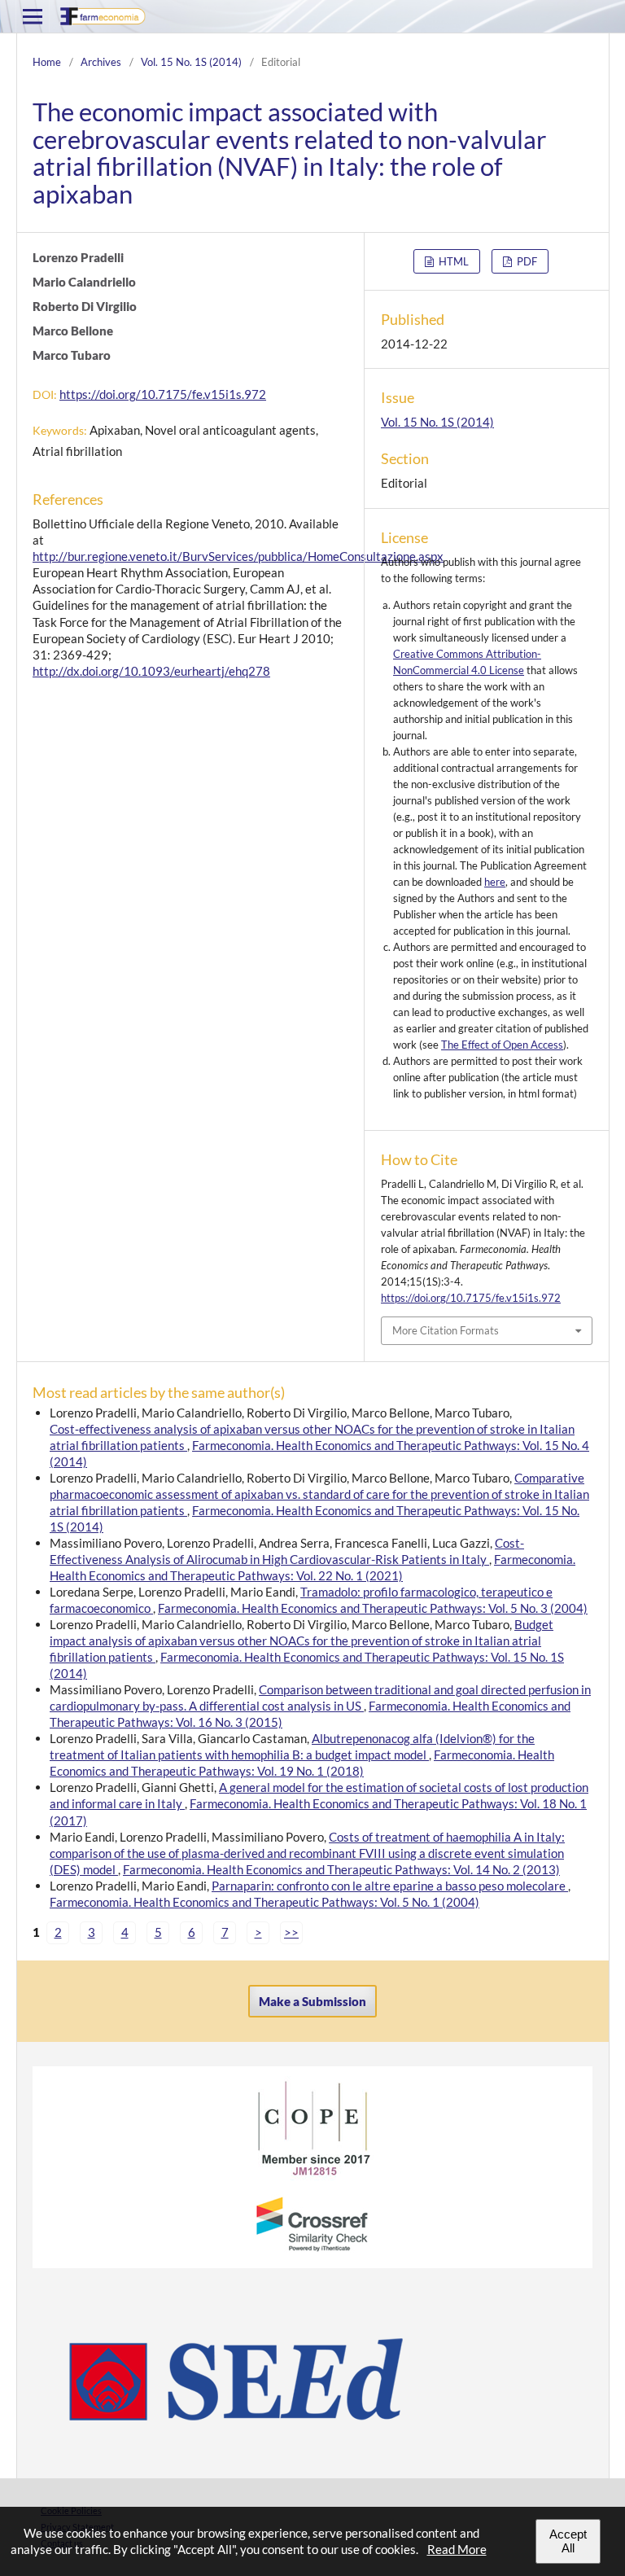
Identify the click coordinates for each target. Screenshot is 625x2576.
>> (291, 1932)
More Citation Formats (446, 1330)
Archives (101, 62)
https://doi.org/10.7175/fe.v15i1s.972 (163, 394)
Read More (457, 2549)
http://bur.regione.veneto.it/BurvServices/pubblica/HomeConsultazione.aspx (238, 556)
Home (47, 62)
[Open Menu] (33, 16)
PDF (526, 261)
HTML (452, 261)
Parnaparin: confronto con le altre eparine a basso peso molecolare (390, 1886)
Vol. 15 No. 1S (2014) (191, 62)
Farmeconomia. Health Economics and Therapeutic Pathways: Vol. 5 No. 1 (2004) (264, 1902)
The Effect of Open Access (502, 1045)
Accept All (568, 2541)
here (495, 882)
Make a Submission (312, 2001)
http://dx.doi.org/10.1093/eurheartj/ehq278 (151, 671)
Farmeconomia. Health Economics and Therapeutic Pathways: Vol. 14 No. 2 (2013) (341, 1869)
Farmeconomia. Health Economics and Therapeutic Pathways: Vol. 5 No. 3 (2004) (373, 1608)
